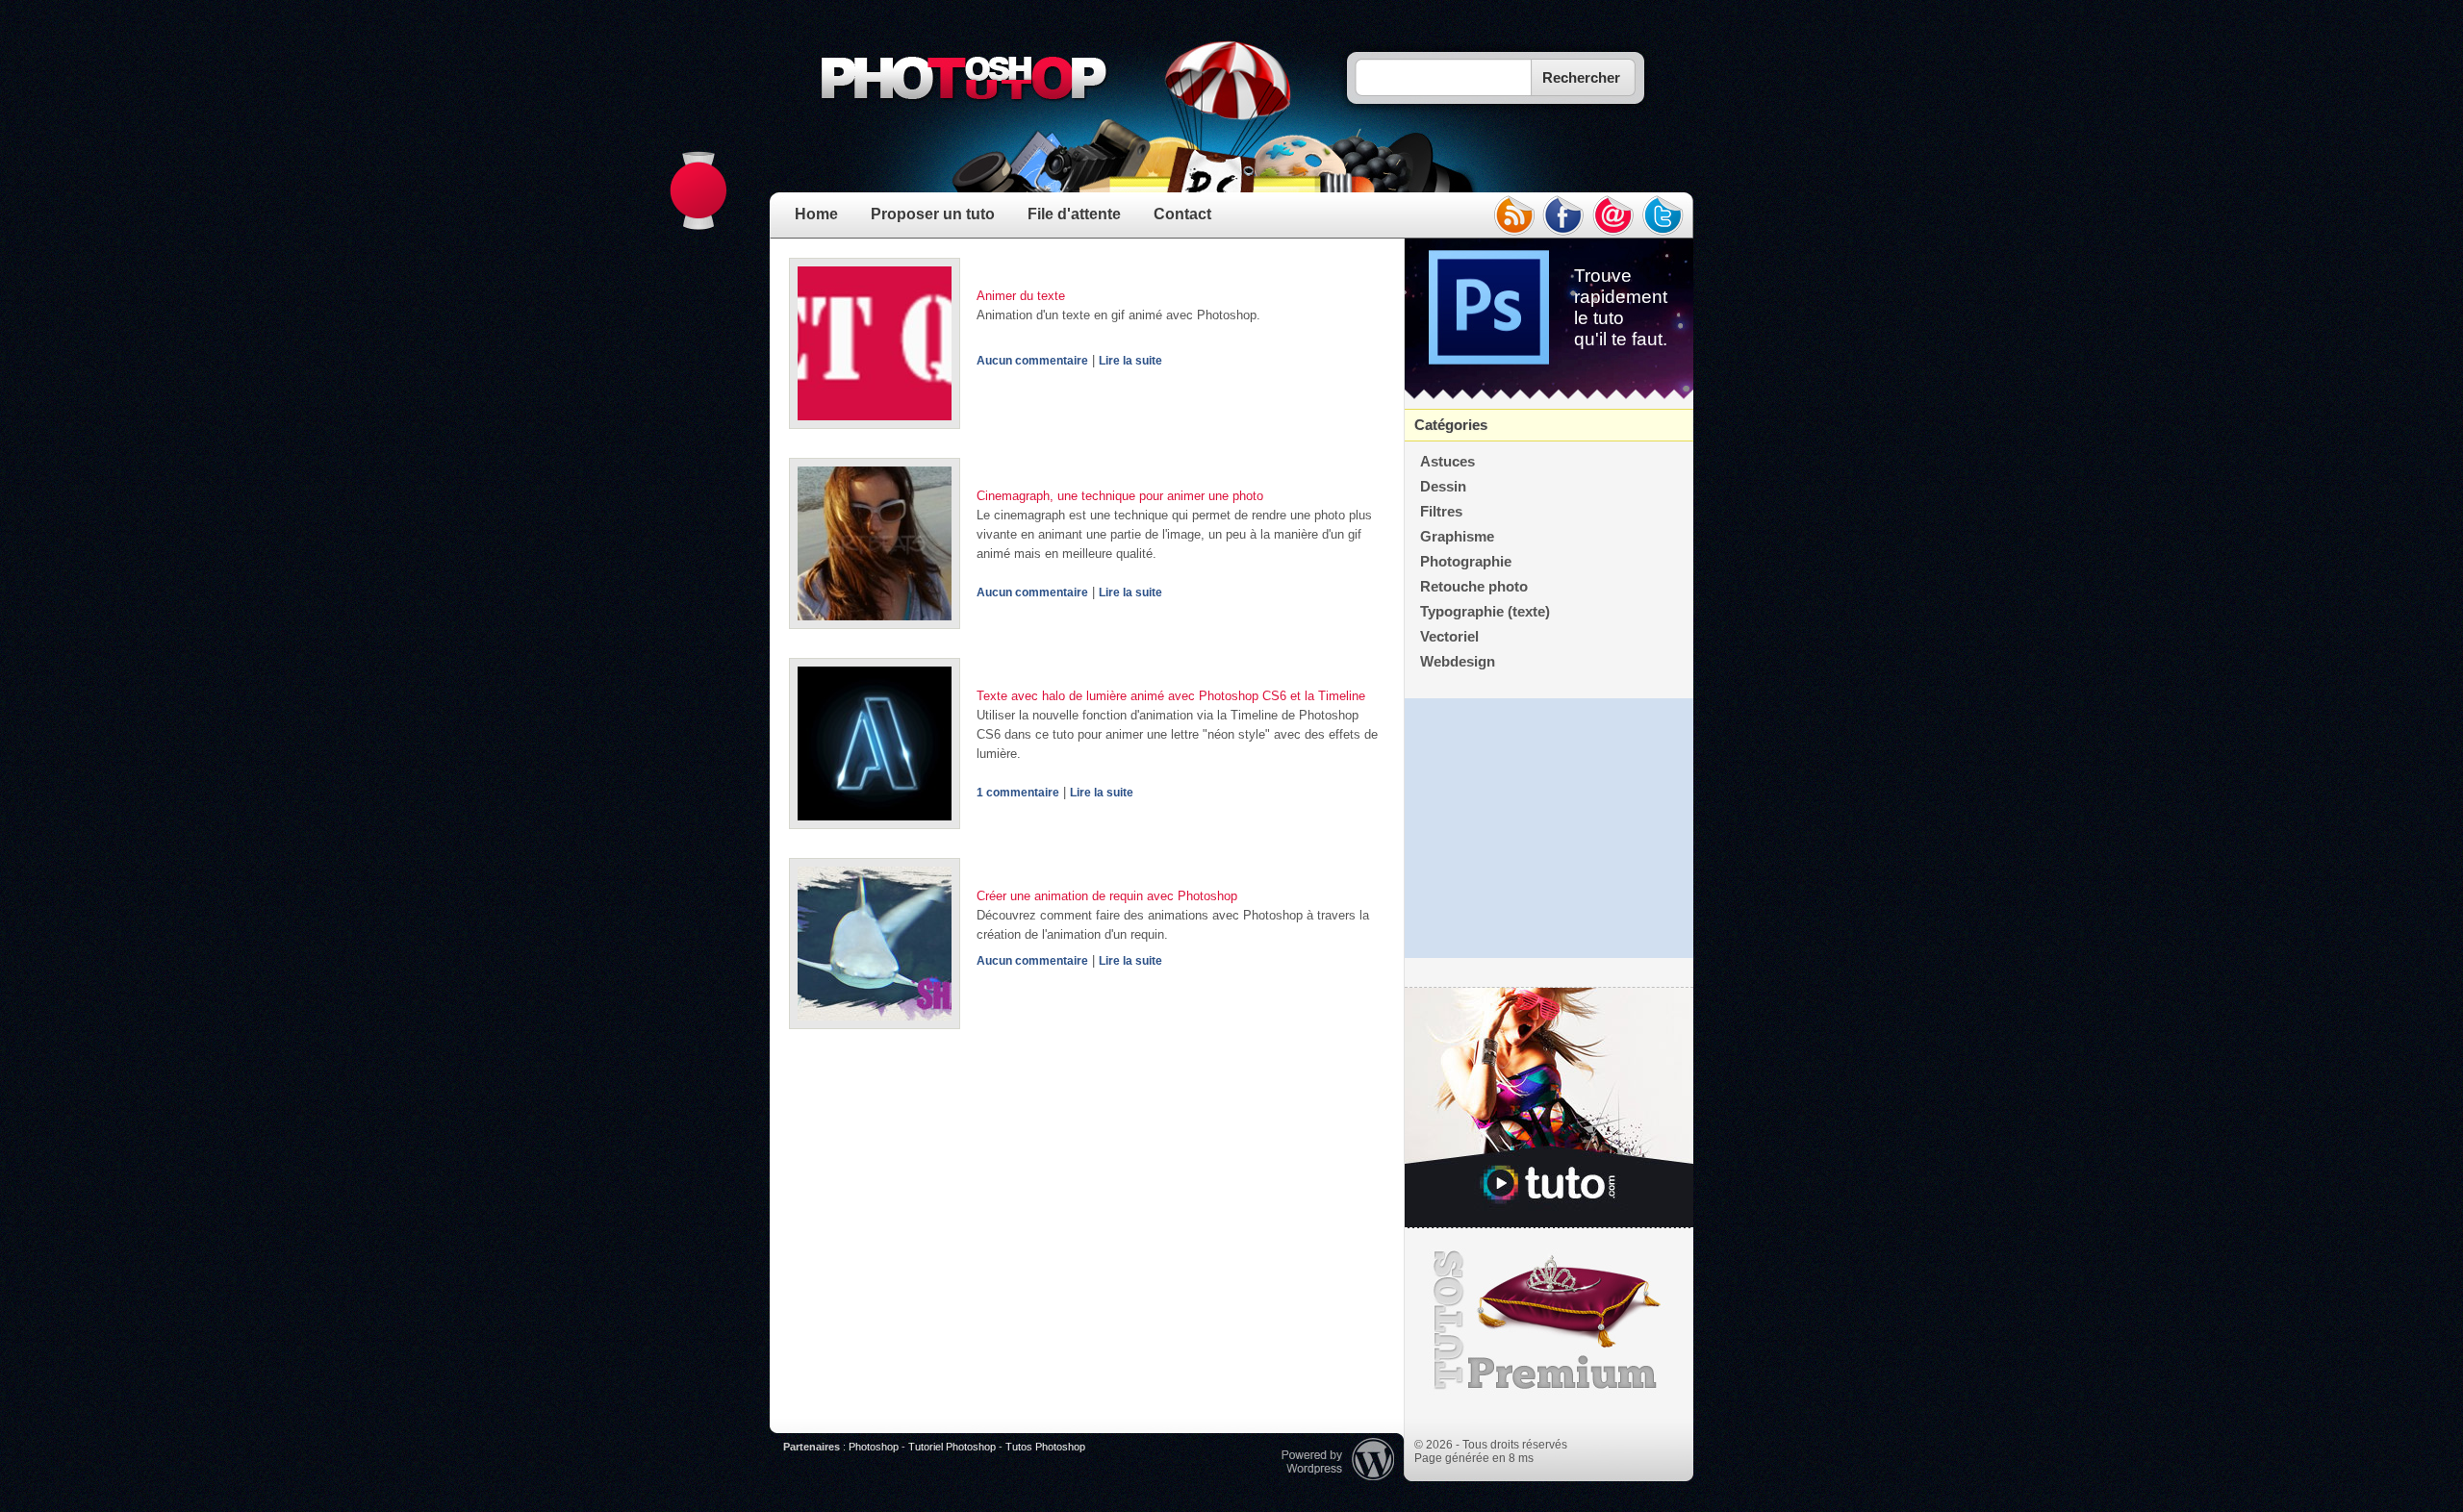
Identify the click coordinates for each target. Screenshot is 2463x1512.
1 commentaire (1018, 793)
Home (816, 214)
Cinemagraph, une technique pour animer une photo (1120, 496)
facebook (1563, 215)
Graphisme (1457, 537)
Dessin (1443, 487)
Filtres (1441, 512)
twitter (1663, 215)
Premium (1549, 1321)
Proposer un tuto (933, 214)
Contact (1182, 214)
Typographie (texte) (1485, 612)
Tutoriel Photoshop (952, 1447)
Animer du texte (1021, 296)
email (1613, 215)
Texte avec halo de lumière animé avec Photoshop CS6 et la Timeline (1171, 696)
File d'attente (1074, 214)
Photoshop (874, 1447)
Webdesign (1458, 662)
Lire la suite (1130, 361)
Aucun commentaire (1032, 361)
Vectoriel (1449, 637)
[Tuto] (1549, 1108)
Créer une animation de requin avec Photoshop (1107, 896)
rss (1513, 215)
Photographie (1466, 562)
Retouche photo (1474, 587)
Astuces (1447, 462)
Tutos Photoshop (1045, 1447)
